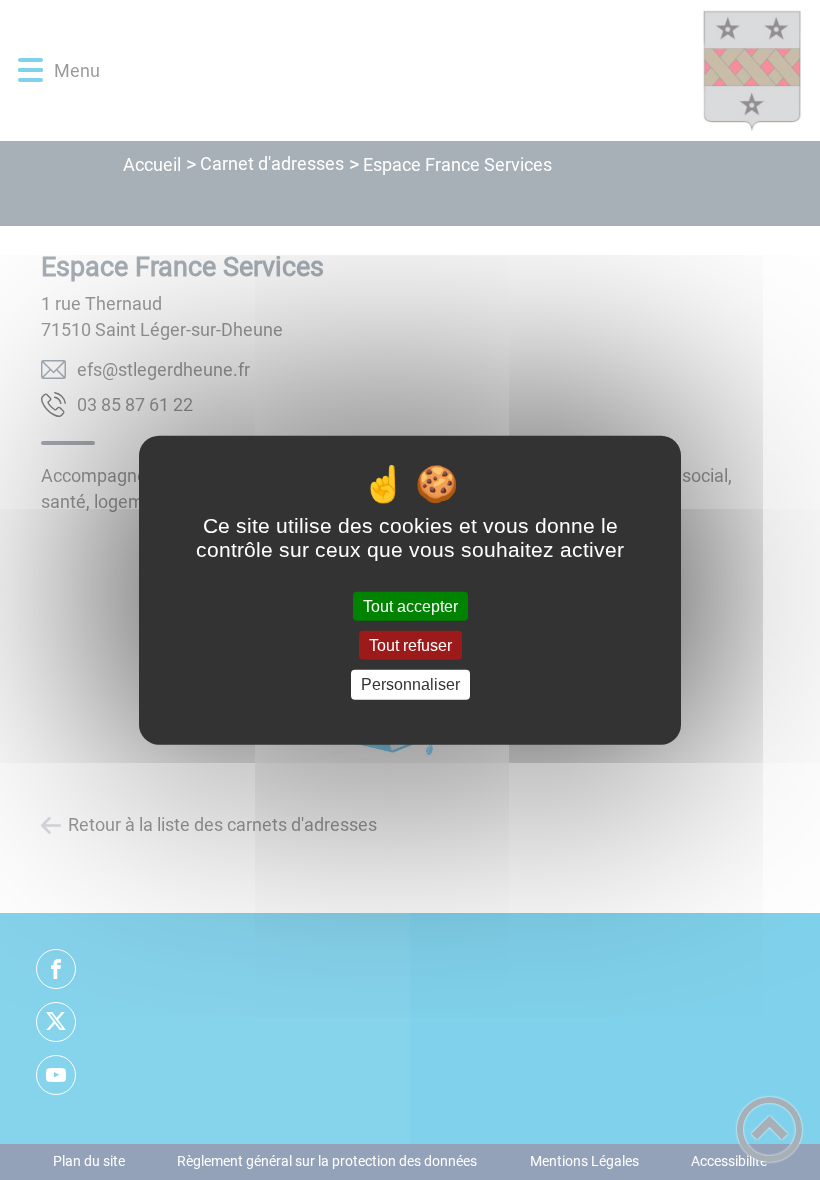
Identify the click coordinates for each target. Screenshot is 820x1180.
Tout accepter (410, 606)
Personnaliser (410, 684)
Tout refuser (410, 645)
